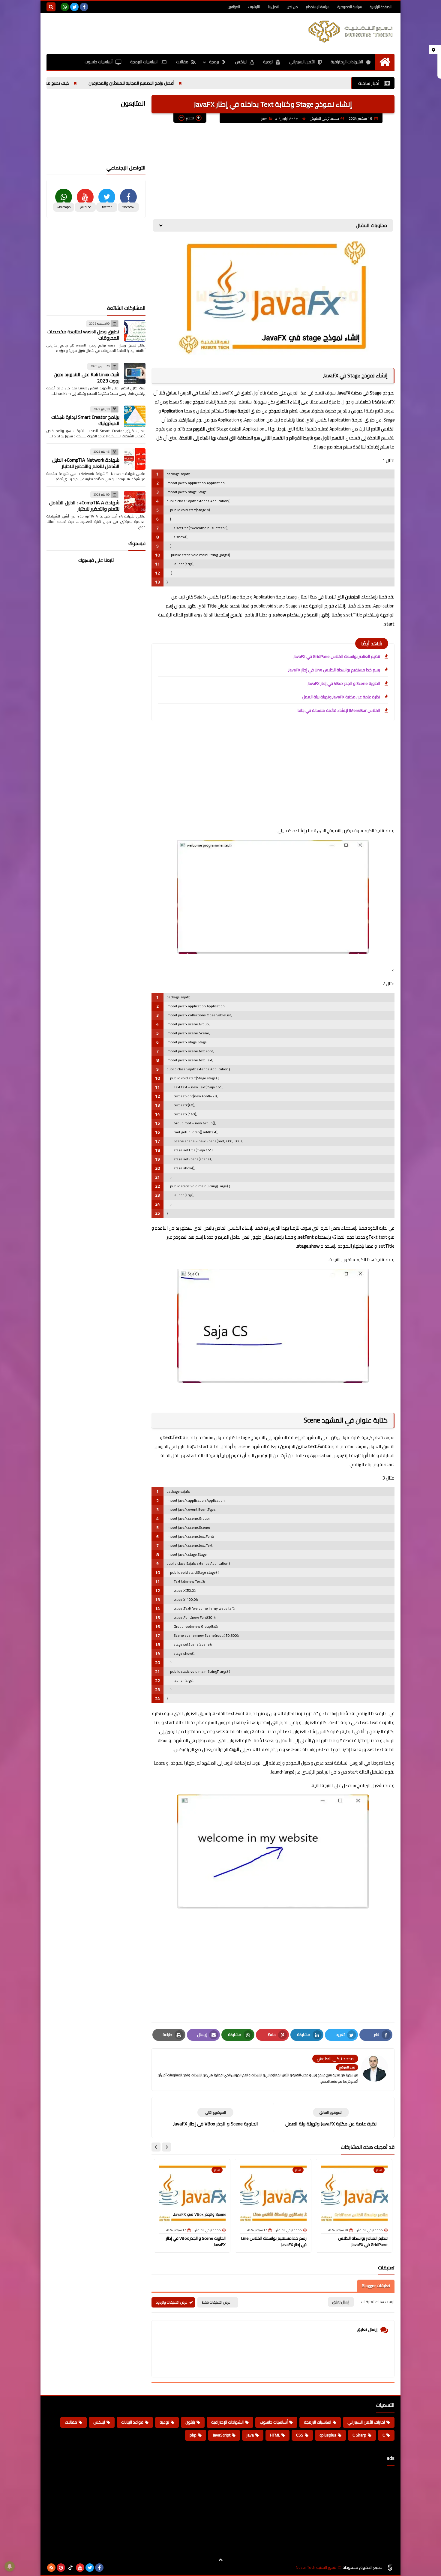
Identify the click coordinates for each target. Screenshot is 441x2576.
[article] (215, 2117)
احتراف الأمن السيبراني (366, 2422)
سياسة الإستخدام (318, 7)
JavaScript (222, 2435)
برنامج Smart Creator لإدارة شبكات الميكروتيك (85, 420)
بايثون (190, 2422)
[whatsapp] (65, 7)
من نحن (292, 7)
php (193, 2435)
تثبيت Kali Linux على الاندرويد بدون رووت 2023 (87, 378)
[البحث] (51, 7)
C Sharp (359, 2435)
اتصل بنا (273, 7)
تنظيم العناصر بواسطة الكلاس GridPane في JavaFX (337, 656)
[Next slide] (156, 2147)
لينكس (241, 62)
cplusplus (328, 2435)
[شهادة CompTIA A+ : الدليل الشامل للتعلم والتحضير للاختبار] (135, 502)
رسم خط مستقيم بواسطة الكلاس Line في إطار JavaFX (334, 670)
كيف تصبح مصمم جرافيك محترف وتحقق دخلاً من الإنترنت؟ (92, 83)
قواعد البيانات (132, 2422)
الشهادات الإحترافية (347, 62)
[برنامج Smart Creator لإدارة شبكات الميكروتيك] (135, 416)
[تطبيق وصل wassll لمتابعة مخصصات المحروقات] (135, 331)
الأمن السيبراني (302, 62)
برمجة (214, 62)
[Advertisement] (156, 32)
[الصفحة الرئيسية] (385, 62)
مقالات (182, 62)
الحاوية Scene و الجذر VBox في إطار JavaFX (344, 683)
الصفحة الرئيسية (381, 7)
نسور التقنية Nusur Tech (316, 2567)
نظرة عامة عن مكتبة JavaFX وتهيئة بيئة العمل (341, 697)
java (264, 119)
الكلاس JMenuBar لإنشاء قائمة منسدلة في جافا (339, 710)
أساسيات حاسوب (99, 62)
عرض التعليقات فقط (216, 2302)
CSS (300, 2435)
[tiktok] (70, 2568)
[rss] (51, 2568)
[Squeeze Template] (390, 2568)
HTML (275, 2435)
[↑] (220, 2560)
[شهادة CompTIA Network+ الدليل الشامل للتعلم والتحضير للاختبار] (135, 459)
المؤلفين (234, 7)
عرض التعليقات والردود (172, 2302)
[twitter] (74, 7)
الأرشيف (254, 7)
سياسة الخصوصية (350, 7)
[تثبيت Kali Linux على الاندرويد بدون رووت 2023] (135, 373)
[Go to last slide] (166, 2147)
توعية (268, 62)
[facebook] (84, 7)
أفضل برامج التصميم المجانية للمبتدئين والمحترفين (204, 83)
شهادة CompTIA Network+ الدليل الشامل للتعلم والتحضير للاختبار (86, 463)
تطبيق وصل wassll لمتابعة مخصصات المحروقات (83, 335)
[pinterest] (61, 2568)
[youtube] (80, 2568)
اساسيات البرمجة (144, 62)
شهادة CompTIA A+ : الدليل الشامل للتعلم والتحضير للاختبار (84, 506)
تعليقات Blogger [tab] (376, 2286)
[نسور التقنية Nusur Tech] (351, 31)
